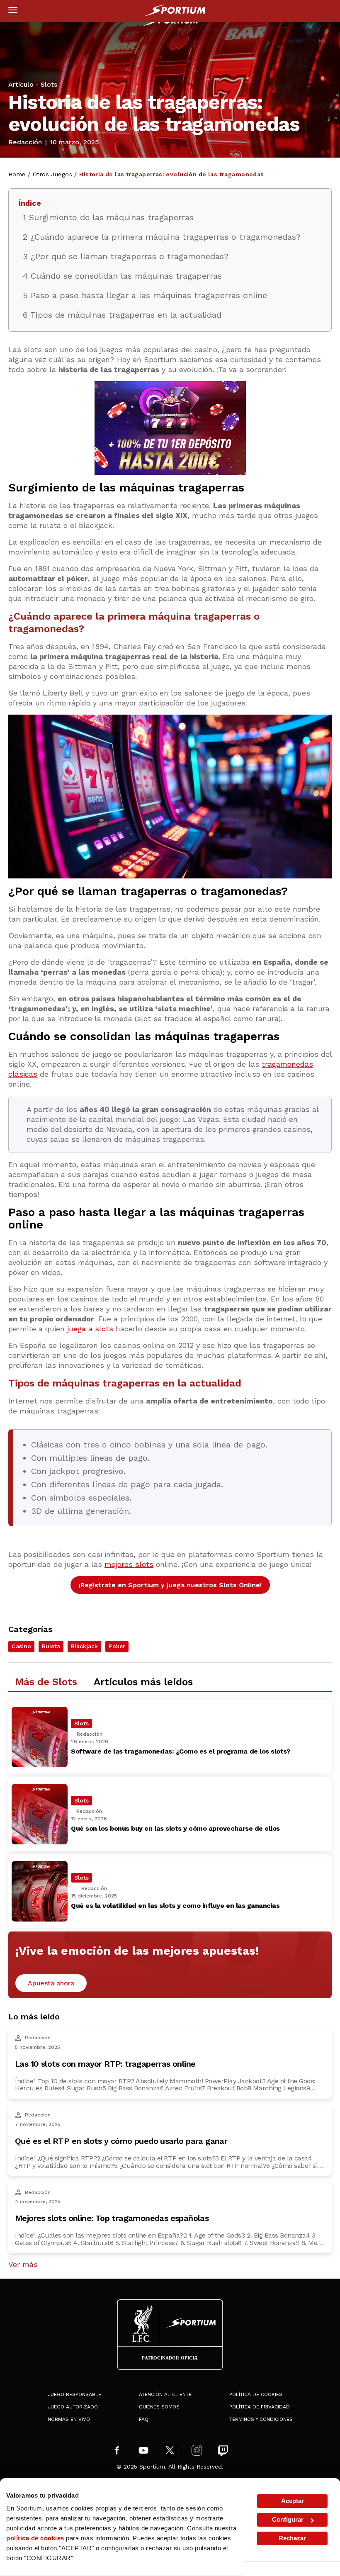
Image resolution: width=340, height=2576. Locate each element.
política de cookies (35, 2538)
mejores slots (129, 1564)
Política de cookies (256, 2394)
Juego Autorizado (73, 2407)
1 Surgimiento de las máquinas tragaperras (108, 217)
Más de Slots (46, 1682)
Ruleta (51, 1646)
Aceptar (293, 2501)
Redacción (25, 142)
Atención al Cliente (165, 2394)
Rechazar (292, 2538)
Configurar (288, 2519)
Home (17, 174)
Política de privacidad (260, 2407)
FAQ (144, 2419)
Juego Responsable (74, 2394)
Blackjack (84, 1646)
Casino (21, 1646)
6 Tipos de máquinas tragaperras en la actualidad (122, 315)
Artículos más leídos (143, 1682)
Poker (117, 1646)
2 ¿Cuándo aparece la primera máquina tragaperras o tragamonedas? (162, 237)
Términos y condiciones (261, 2419)
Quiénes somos (159, 2407)
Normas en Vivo (69, 2419)
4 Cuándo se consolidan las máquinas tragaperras (122, 276)
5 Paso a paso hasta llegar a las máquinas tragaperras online (145, 295)
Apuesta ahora (51, 1983)
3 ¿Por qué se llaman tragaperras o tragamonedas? (126, 256)
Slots (49, 84)
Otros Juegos (52, 174)
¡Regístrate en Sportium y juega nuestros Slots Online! (170, 1585)
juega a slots (90, 1329)
